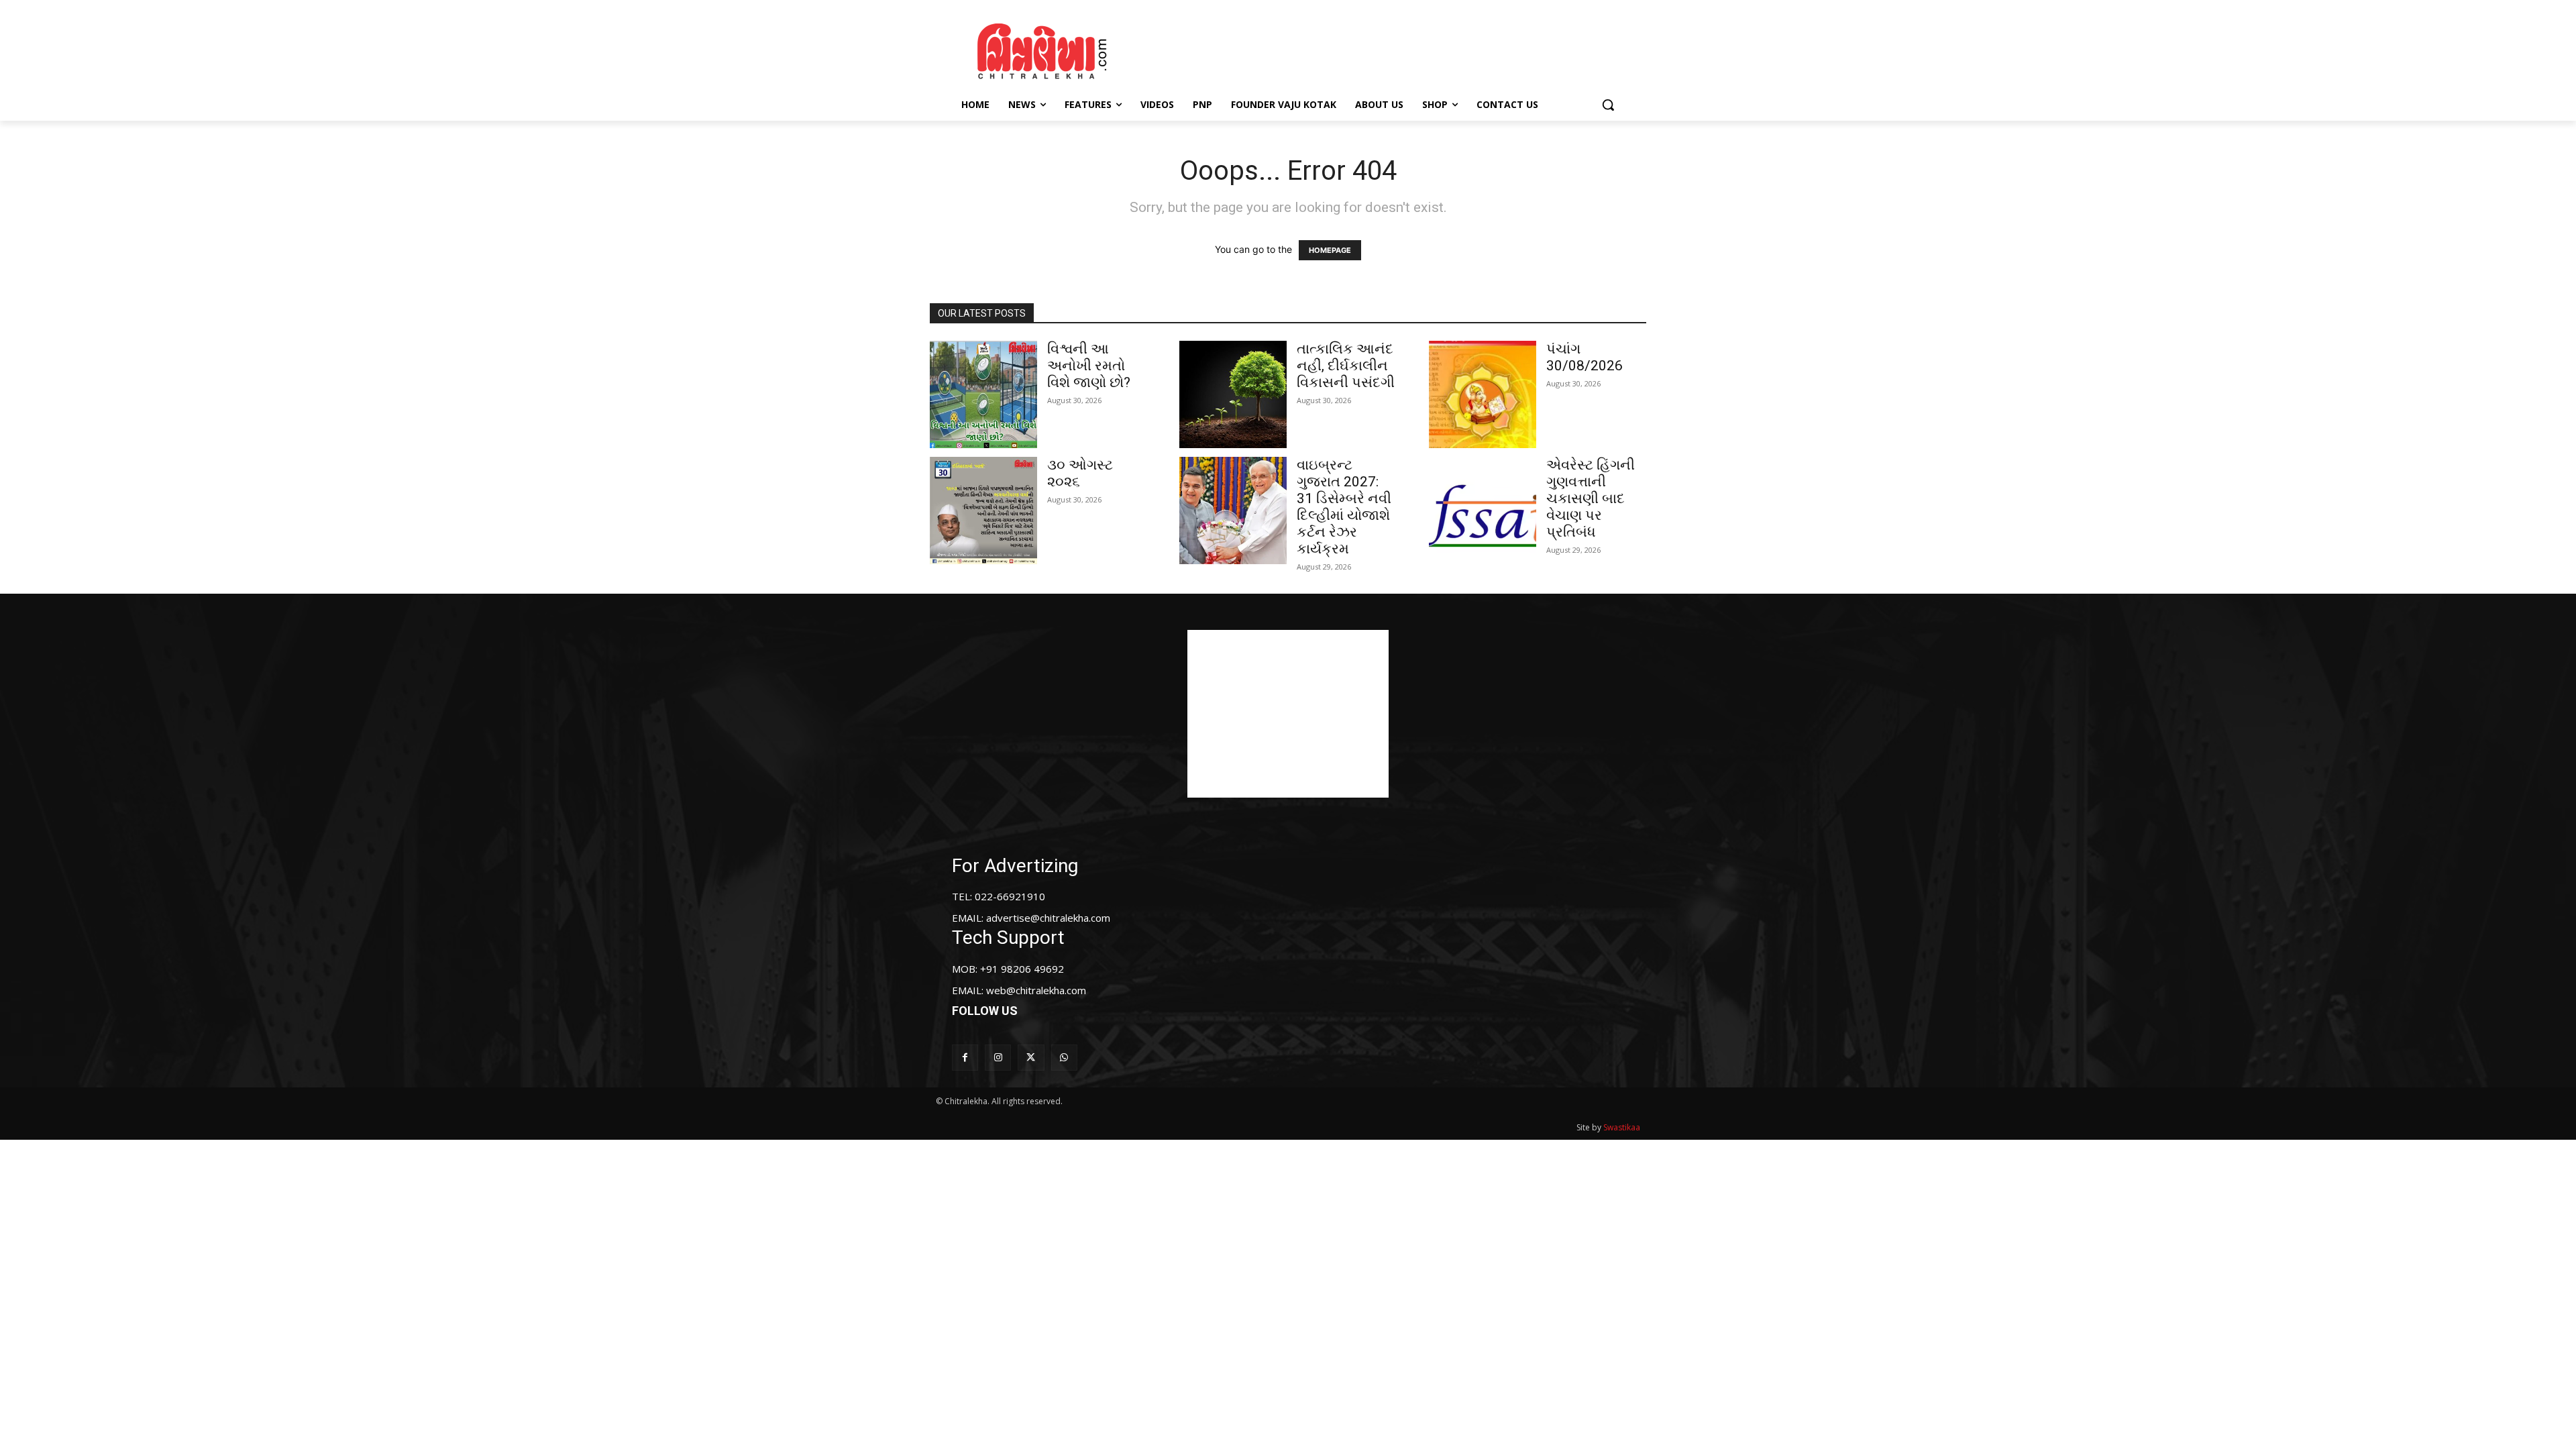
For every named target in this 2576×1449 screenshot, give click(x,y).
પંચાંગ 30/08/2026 (1585, 357)
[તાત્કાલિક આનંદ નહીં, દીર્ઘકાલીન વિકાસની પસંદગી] (1233, 394)
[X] (1031, 1058)
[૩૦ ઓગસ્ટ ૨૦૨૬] (983, 511)
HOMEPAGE (1330, 250)
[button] (1608, 105)
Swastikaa (1622, 1127)
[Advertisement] (1401, 49)
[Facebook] (965, 1058)
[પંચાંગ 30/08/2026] (1483, 394)
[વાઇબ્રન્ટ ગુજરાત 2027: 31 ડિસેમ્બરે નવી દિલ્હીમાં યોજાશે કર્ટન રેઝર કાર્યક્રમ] (1233, 511)
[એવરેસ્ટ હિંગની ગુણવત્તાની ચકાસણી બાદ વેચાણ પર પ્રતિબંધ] (1483, 511)
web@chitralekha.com (1036, 990)
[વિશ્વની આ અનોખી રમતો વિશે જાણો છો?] (983, 394)
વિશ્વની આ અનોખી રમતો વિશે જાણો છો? (1089, 366)
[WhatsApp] (1064, 1058)
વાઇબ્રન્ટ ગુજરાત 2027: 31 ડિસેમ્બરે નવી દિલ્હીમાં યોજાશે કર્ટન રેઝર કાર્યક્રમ (1344, 507)
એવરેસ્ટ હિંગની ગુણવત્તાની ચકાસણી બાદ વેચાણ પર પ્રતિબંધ (1591, 498)
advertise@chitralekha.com (1048, 918)
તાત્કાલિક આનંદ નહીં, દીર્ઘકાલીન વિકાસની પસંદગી (1346, 366)
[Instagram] (998, 1058)
